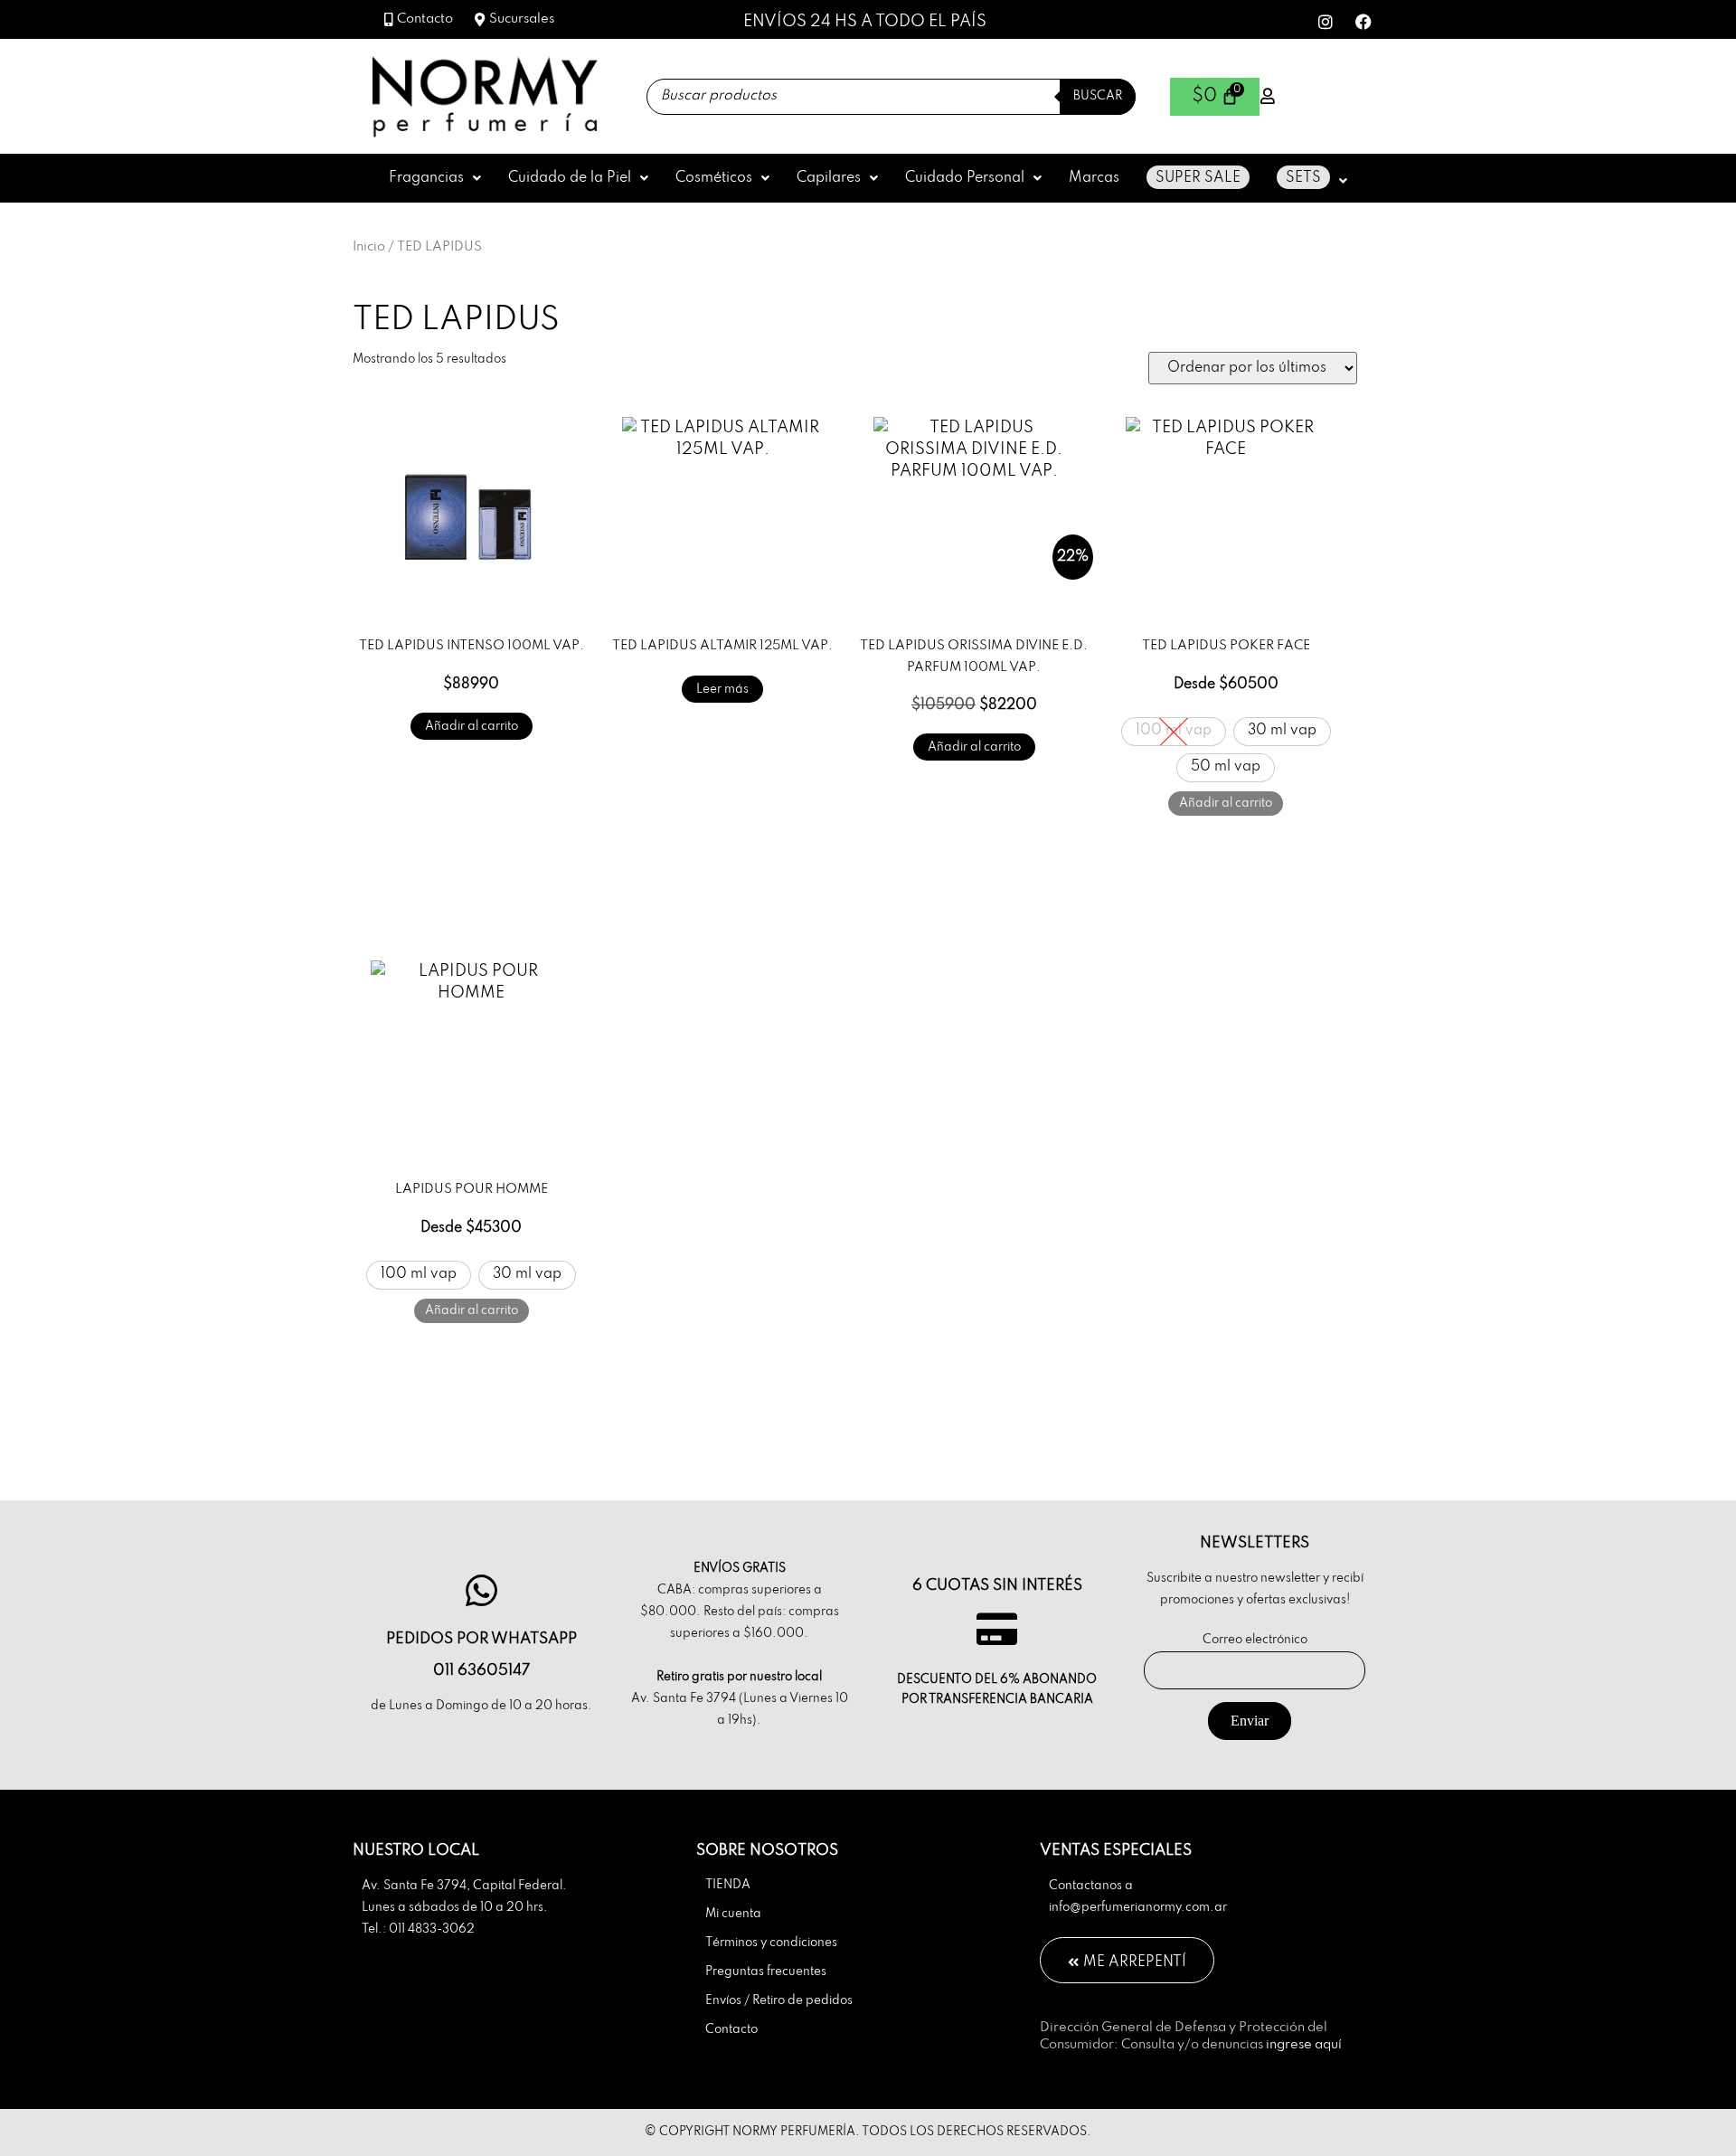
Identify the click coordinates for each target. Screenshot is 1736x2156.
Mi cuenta (733, 1914)
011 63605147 (481, 1671)
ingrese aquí (1304, 2045)
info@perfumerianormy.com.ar (1138, 1908)
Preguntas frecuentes (766, 1972)
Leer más (722, 690)
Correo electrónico (1255, 1640)
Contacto (731, 2030)
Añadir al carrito (472, 727)
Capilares (829, 178)
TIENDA (728, 1885)
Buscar (1098, 96)
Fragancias (426, 178)
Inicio (369, 247)
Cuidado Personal (965, 178)
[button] (435, 178)
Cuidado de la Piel (570, 178)
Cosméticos (714, 178)
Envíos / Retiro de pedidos (779, 2001)
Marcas (1094, 178)
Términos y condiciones (771, 1943)
